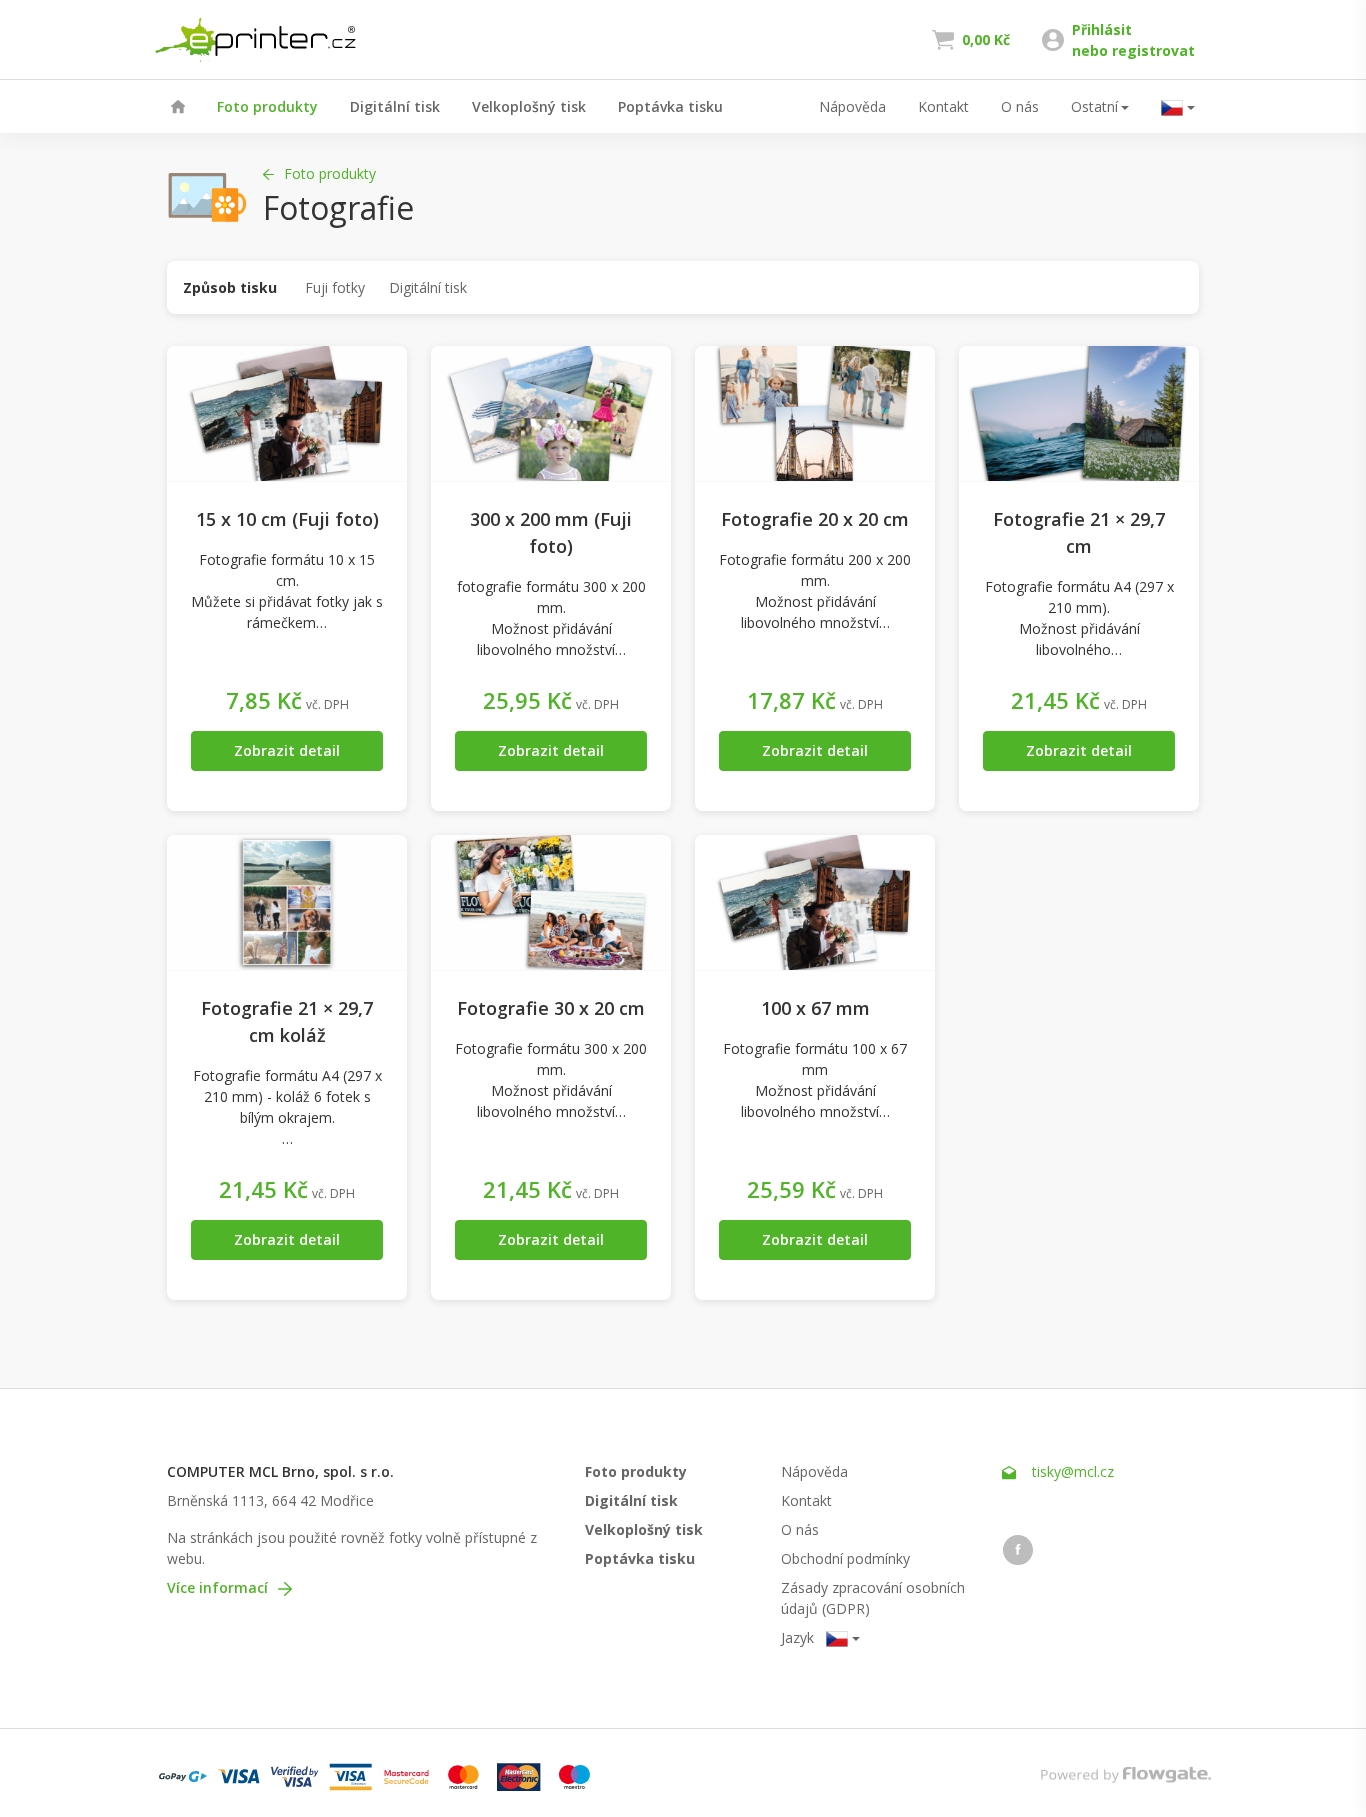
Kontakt (943, 106)
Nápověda (852, 106)
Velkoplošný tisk (529, 106)
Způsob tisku (230, 287)
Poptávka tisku (670, 106)
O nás (1020, 106)
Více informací (219, 1587)
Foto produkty (267, 106)
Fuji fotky (335, 287)
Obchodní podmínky (845, 1558)
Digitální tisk (395, 106)
